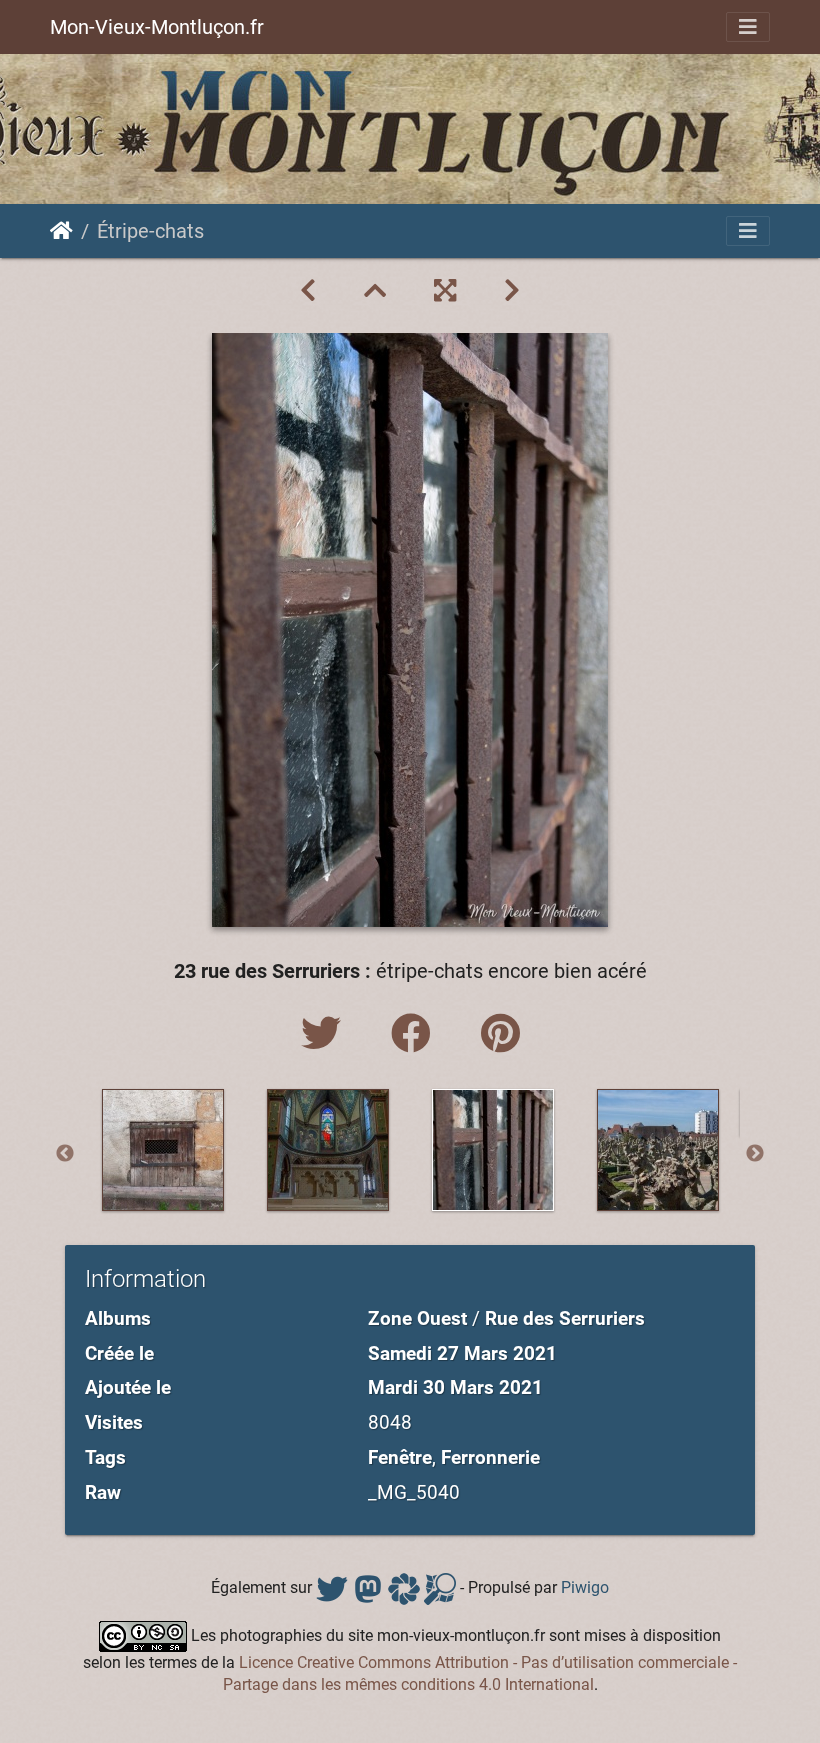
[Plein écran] (445, 291)
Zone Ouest (417, 1318)
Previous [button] (65, 1154)
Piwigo (585, 1587)
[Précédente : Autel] (308, 291)
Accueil (61, 231)
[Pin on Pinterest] (500, 1034)
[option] (162, 1150)
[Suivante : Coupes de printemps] (512, 291)
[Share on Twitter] (326, 1034)
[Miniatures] (375, 291)
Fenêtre (400, 1457)
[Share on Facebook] (416, 1034)
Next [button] (755, 1154)
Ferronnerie (490, 1457)
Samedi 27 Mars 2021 (462, 1353)
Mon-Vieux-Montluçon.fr (157, 27)
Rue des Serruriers (565, 1318)
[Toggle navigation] (748, 27)
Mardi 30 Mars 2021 (455, 1387)
